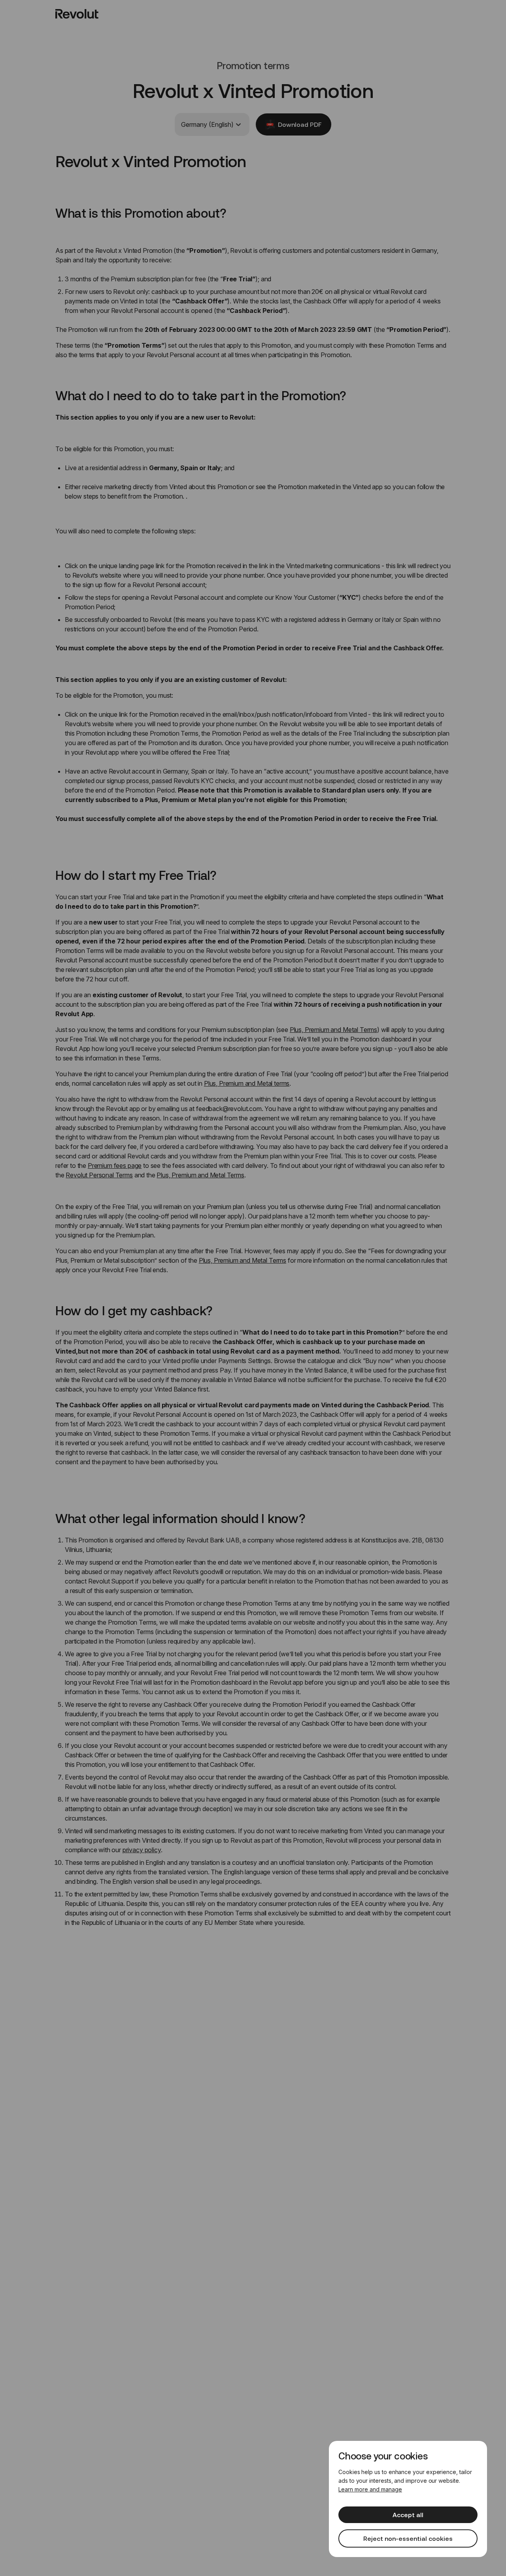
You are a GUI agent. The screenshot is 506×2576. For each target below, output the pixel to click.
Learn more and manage (370, 2489)
